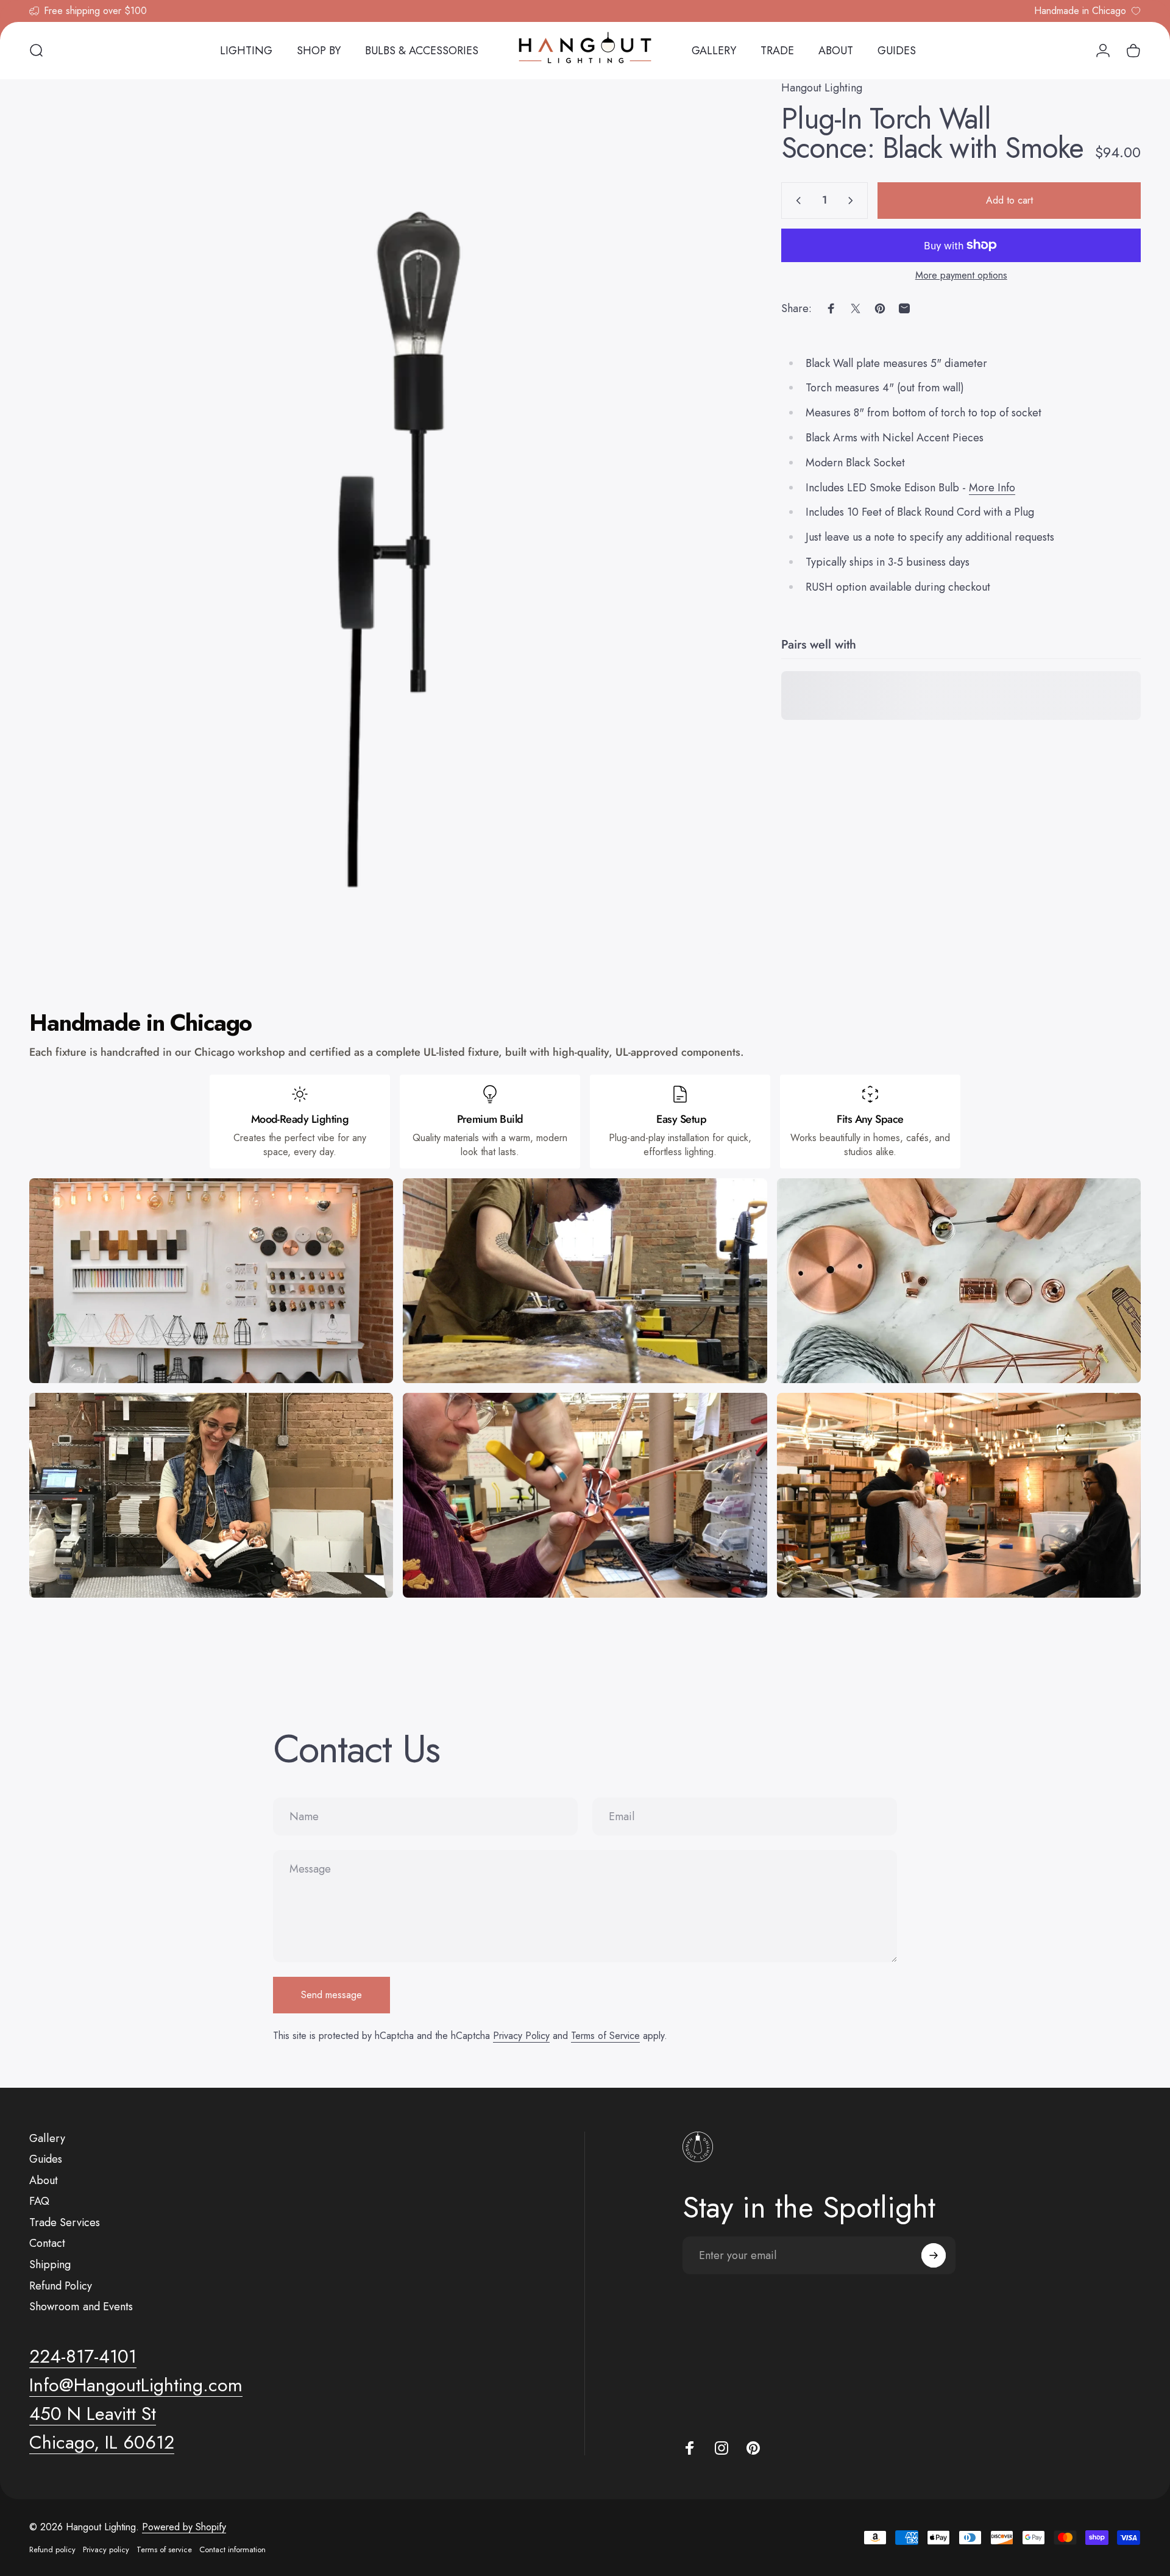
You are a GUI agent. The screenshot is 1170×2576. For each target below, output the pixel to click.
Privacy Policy (521, 2036)
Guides (46, 2159)
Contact (47, 2243)
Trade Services (65, 2223)
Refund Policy (61, 2286)
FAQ (39, 2201)
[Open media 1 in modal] (378, 517)
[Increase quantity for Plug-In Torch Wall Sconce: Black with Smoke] (853, 201)
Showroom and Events (81, 2307)
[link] (93, 2414)
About (44, 2181)
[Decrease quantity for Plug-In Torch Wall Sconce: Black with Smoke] (796, 201)
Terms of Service (605, 2036)
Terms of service (164, 2549)
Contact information (232, 2549)
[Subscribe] (934, 2255)
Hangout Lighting (822, 88)
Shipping (50, 2265)
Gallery (47, 2139)
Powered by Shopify (184, 2527)
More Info (992, 488)
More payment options (961, 276)
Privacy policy (106, 2549)
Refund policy (52, 2549)
